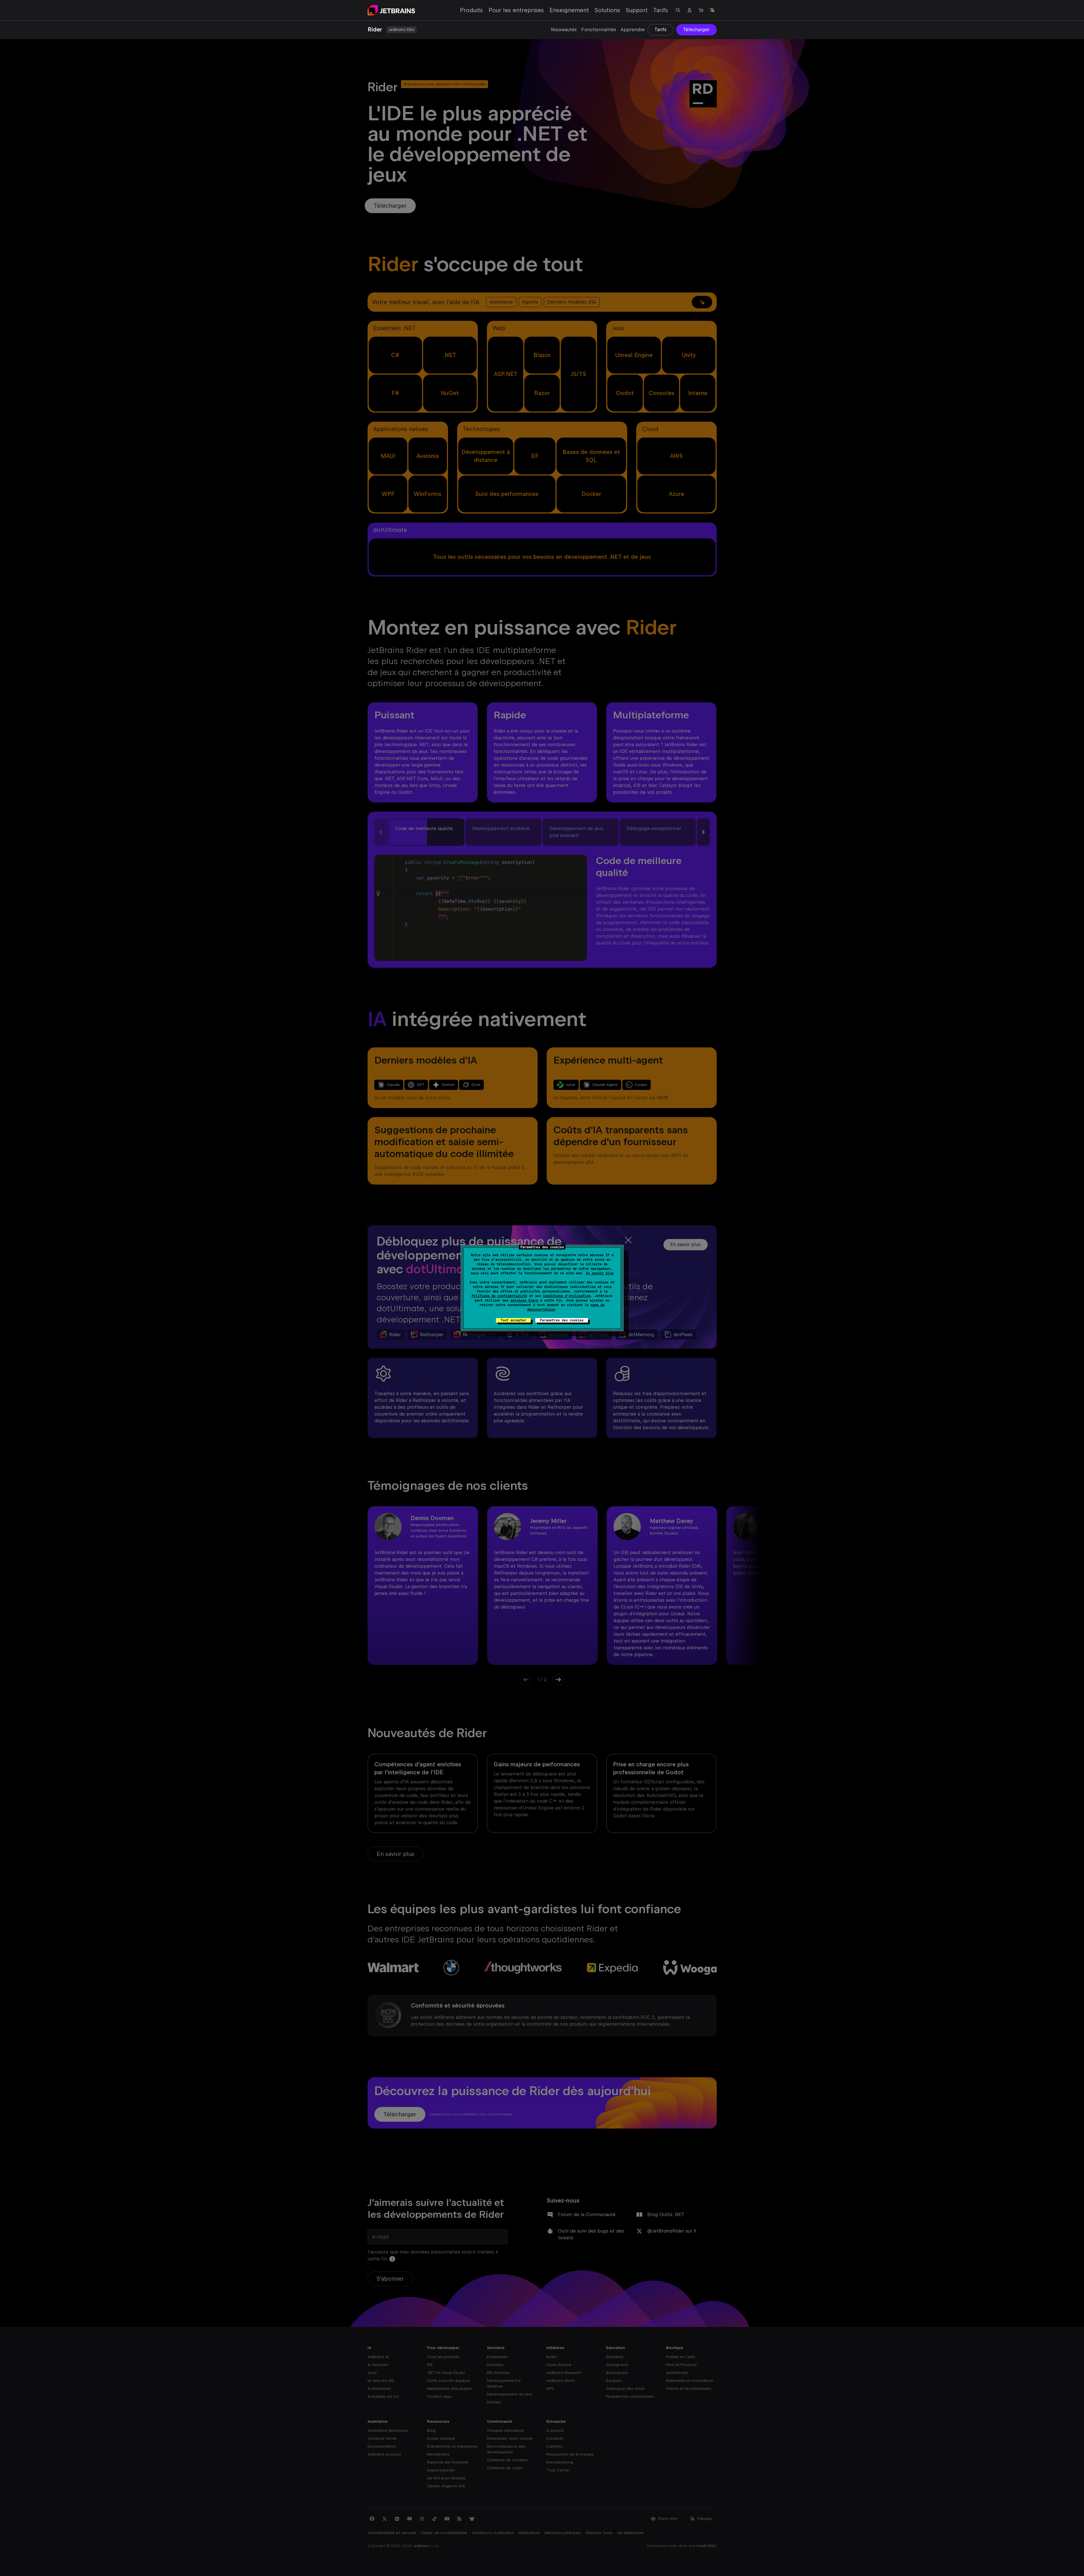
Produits (471, 10)
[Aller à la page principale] (391, 10)
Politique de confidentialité (499, 1296)
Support (637, 10)
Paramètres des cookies (562, 1320)
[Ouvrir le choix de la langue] (712, 10)
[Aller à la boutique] (701, 10)
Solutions (607, 10)
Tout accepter (513, 1320)
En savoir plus (600, 1273)
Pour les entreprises (516, 10)
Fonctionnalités (599, 30)
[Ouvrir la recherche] (678, 10)
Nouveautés (564, 30)
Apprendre (633, 30)
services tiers (524, 1300)
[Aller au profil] (690, 10)
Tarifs (661, 10)
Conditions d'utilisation (567, 1296)
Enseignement (569, 10)
